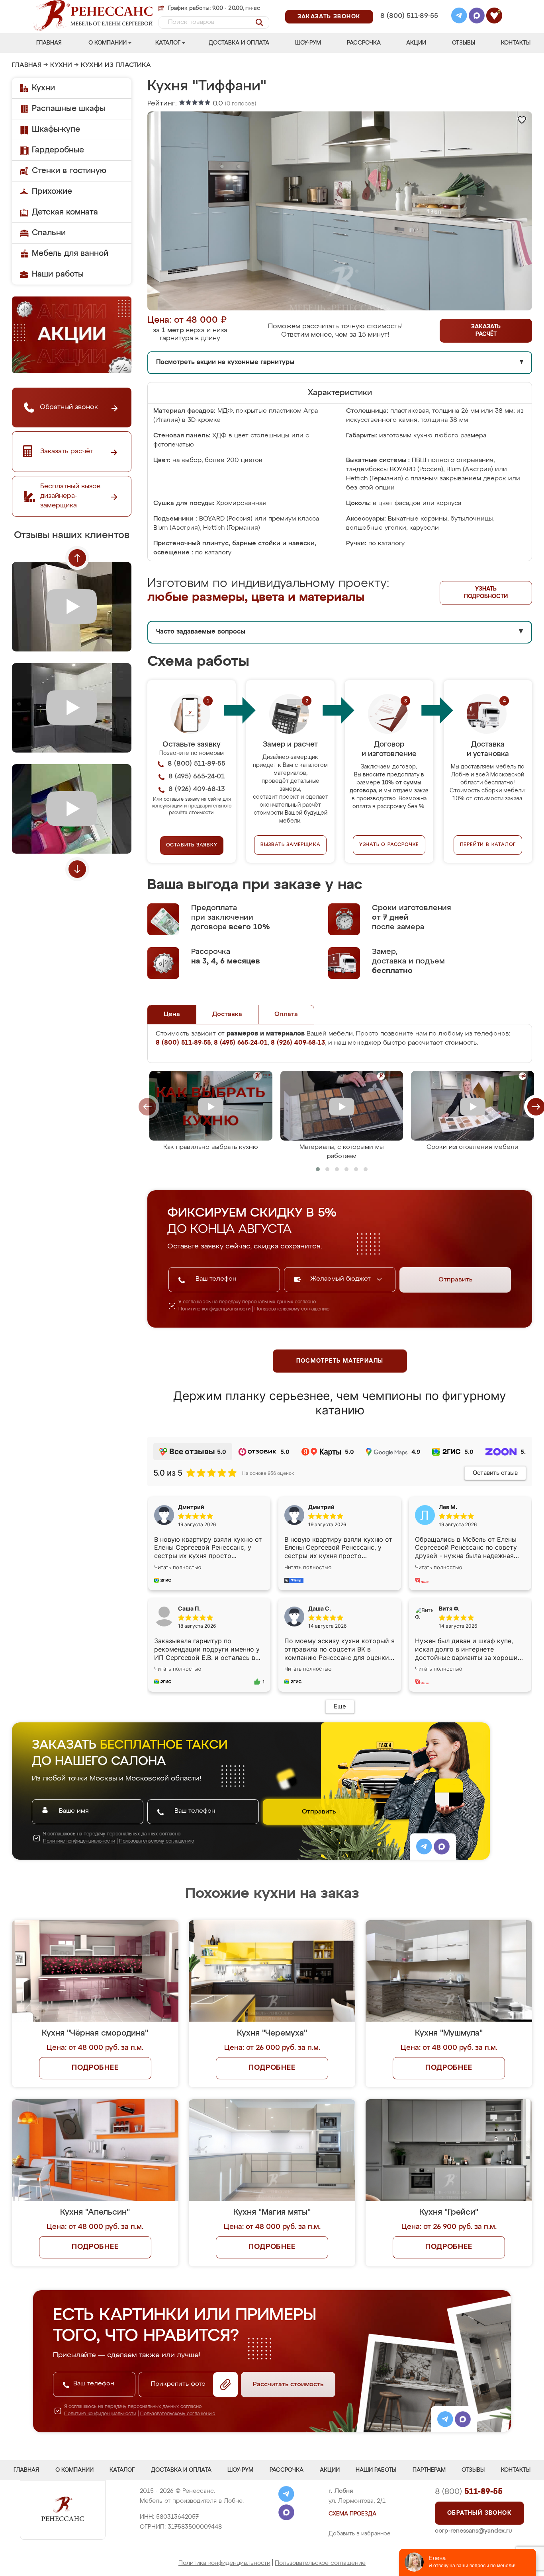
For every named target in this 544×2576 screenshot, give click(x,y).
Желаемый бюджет (341, 1279)
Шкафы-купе (56, 129)
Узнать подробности (486, 593)
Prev (77, 558)
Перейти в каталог (488, 845)
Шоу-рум (308, 43)
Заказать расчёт (486, 331)
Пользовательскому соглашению (292, 1309)
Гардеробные (58, 150)
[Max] (477, 17)
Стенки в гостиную (69, 171)
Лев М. (448, 1507)
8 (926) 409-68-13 (409, 26)
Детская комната (65, 212)
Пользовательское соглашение (320, 2563)
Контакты (516, 43)
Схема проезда (352, 2514)
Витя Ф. (449, 1608)
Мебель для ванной (70, 254)
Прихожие (52, 191)
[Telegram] (459, 17)
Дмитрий (321, 1507)
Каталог (168, 43)
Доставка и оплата (239, 43)
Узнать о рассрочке (389, 845)
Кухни (61, 65)
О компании (108, 43)
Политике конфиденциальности (214, 1309)
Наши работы (58, 274)
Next (77, 869)
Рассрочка (364, 43)
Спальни (49, 233)
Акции (416, 43)
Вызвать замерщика (291, 845)
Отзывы (464, 43)
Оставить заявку (192, 845)
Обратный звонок (479, 2513)
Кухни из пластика (116, 65)
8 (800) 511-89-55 (409, 16)
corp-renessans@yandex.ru (474, 2531)
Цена (172, 1014)
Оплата (286, 1014)
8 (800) (469, 2492)
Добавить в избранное (360, 2534)
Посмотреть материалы (340, 1361)
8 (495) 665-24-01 (408, 6)
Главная (49, 43)
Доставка (227, 1014)
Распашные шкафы (68, 109)
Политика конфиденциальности (224, 2563)
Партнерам (429, 2470)
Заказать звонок (329, 17)
